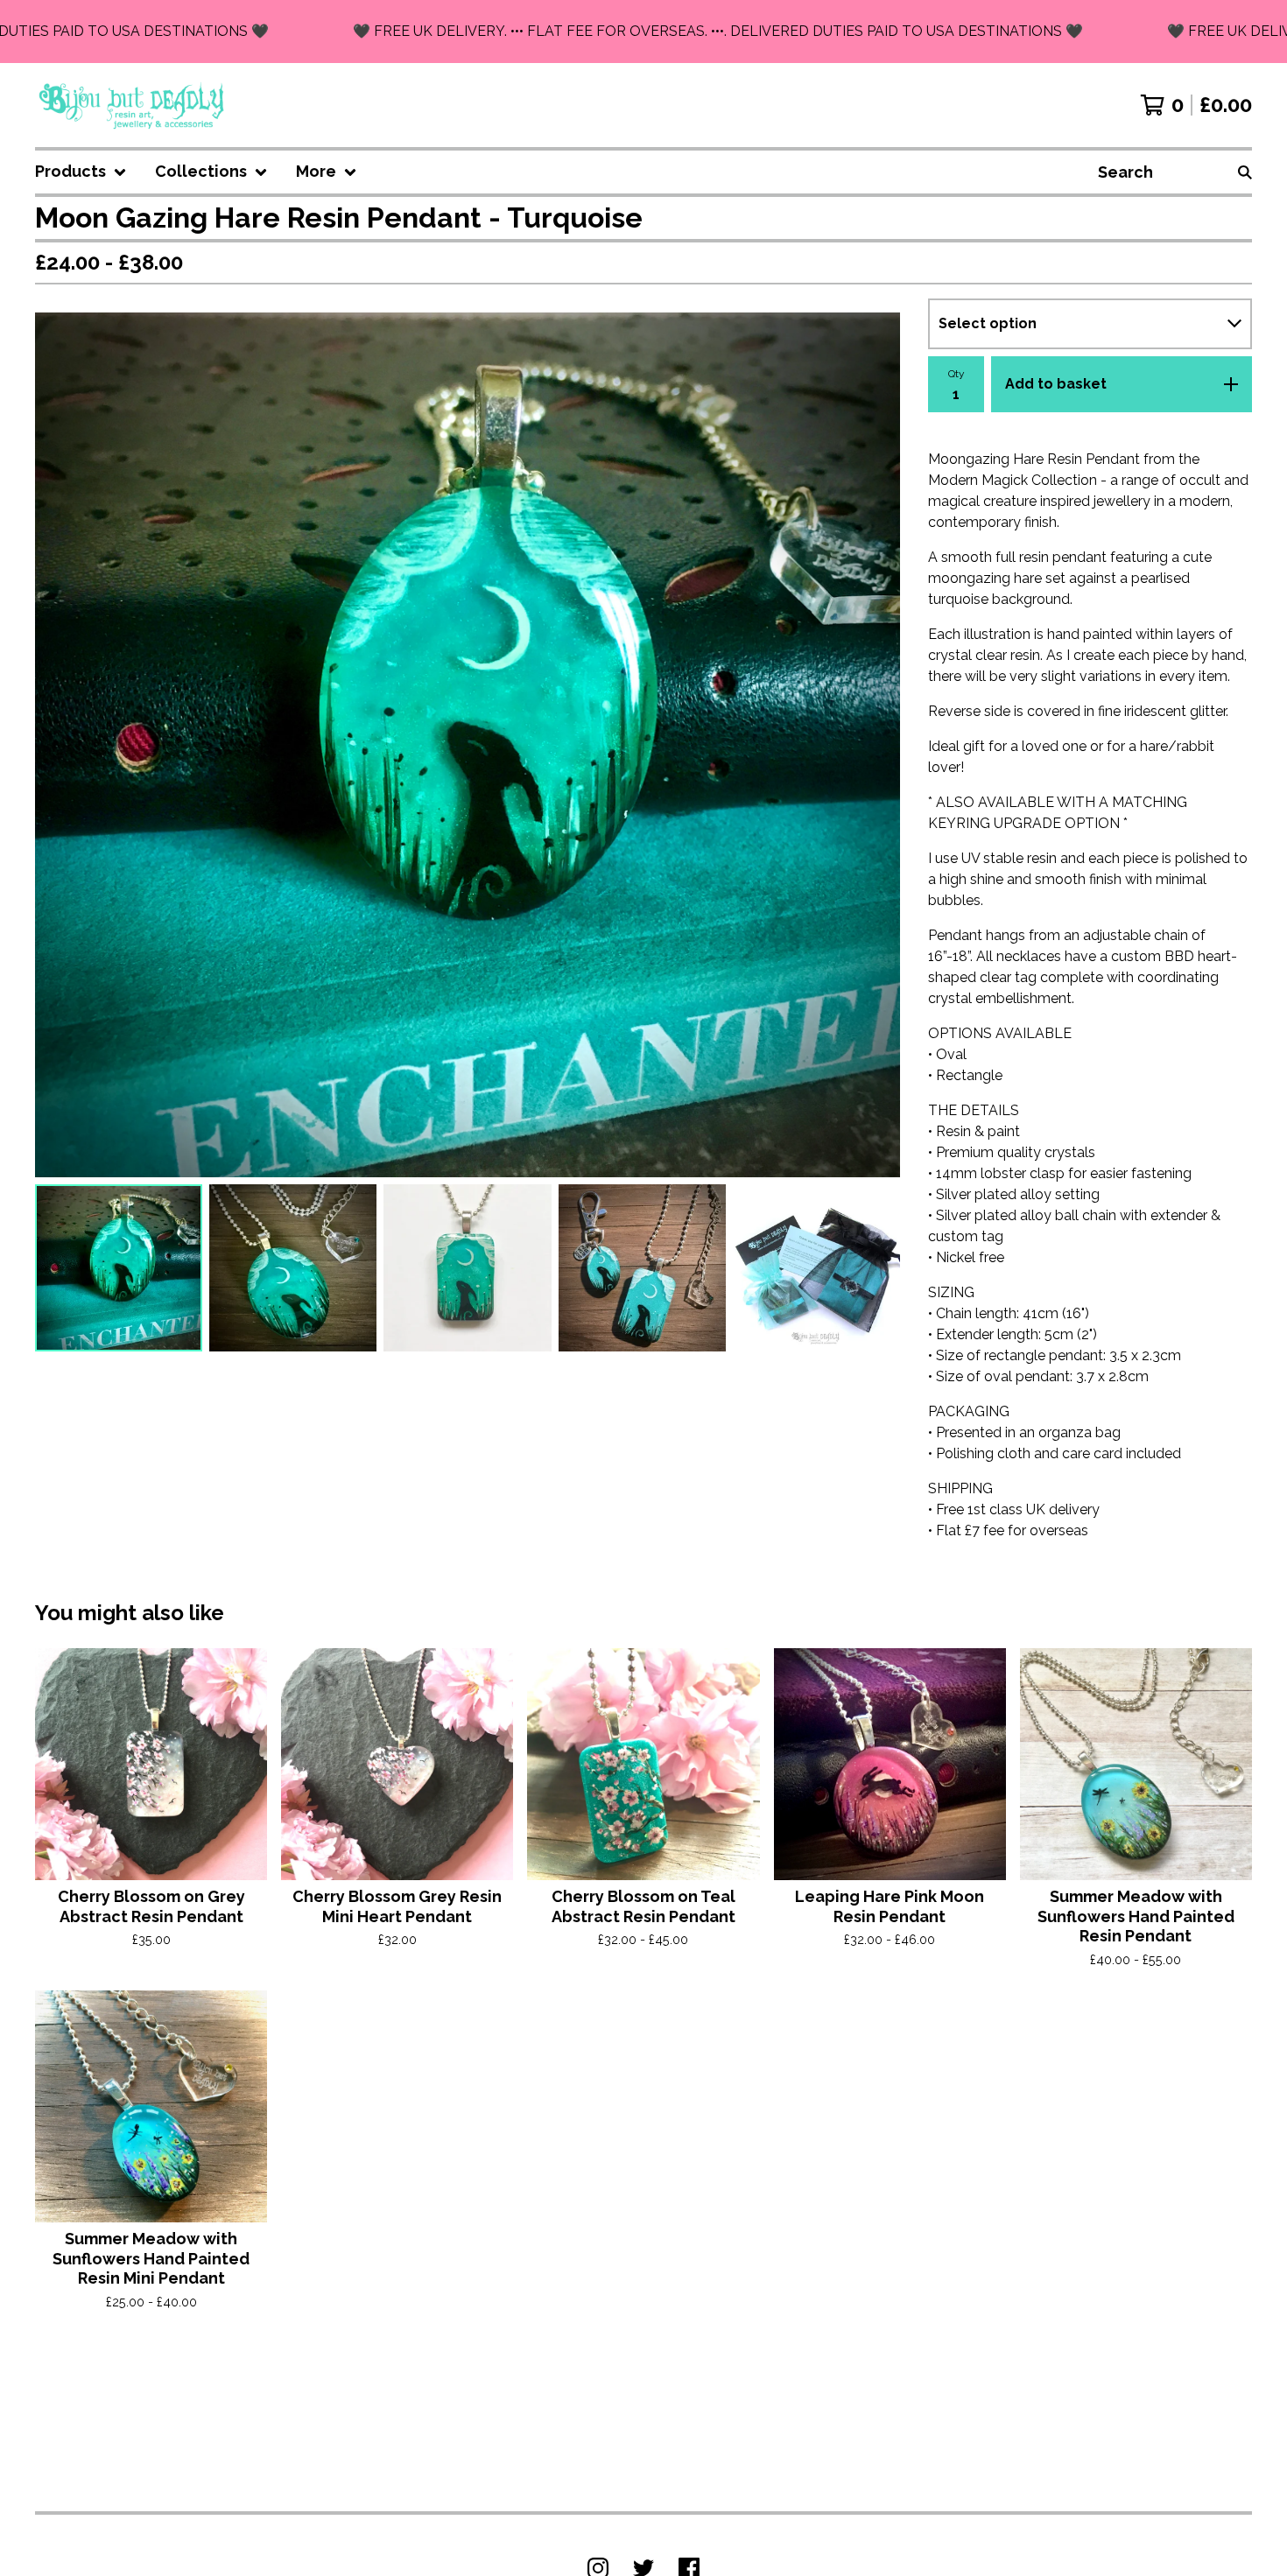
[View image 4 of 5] (642, 1268)
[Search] (1245, 172)
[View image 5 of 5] (816, 1268)
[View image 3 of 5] (467, 1268)
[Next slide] (876, 745)
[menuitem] (81, 172)
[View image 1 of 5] (119, 1268)
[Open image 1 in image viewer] (468, 745)
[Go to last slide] (60, 745)
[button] (643, 32)
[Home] (133, 105)
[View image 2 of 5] (293, 1268)
